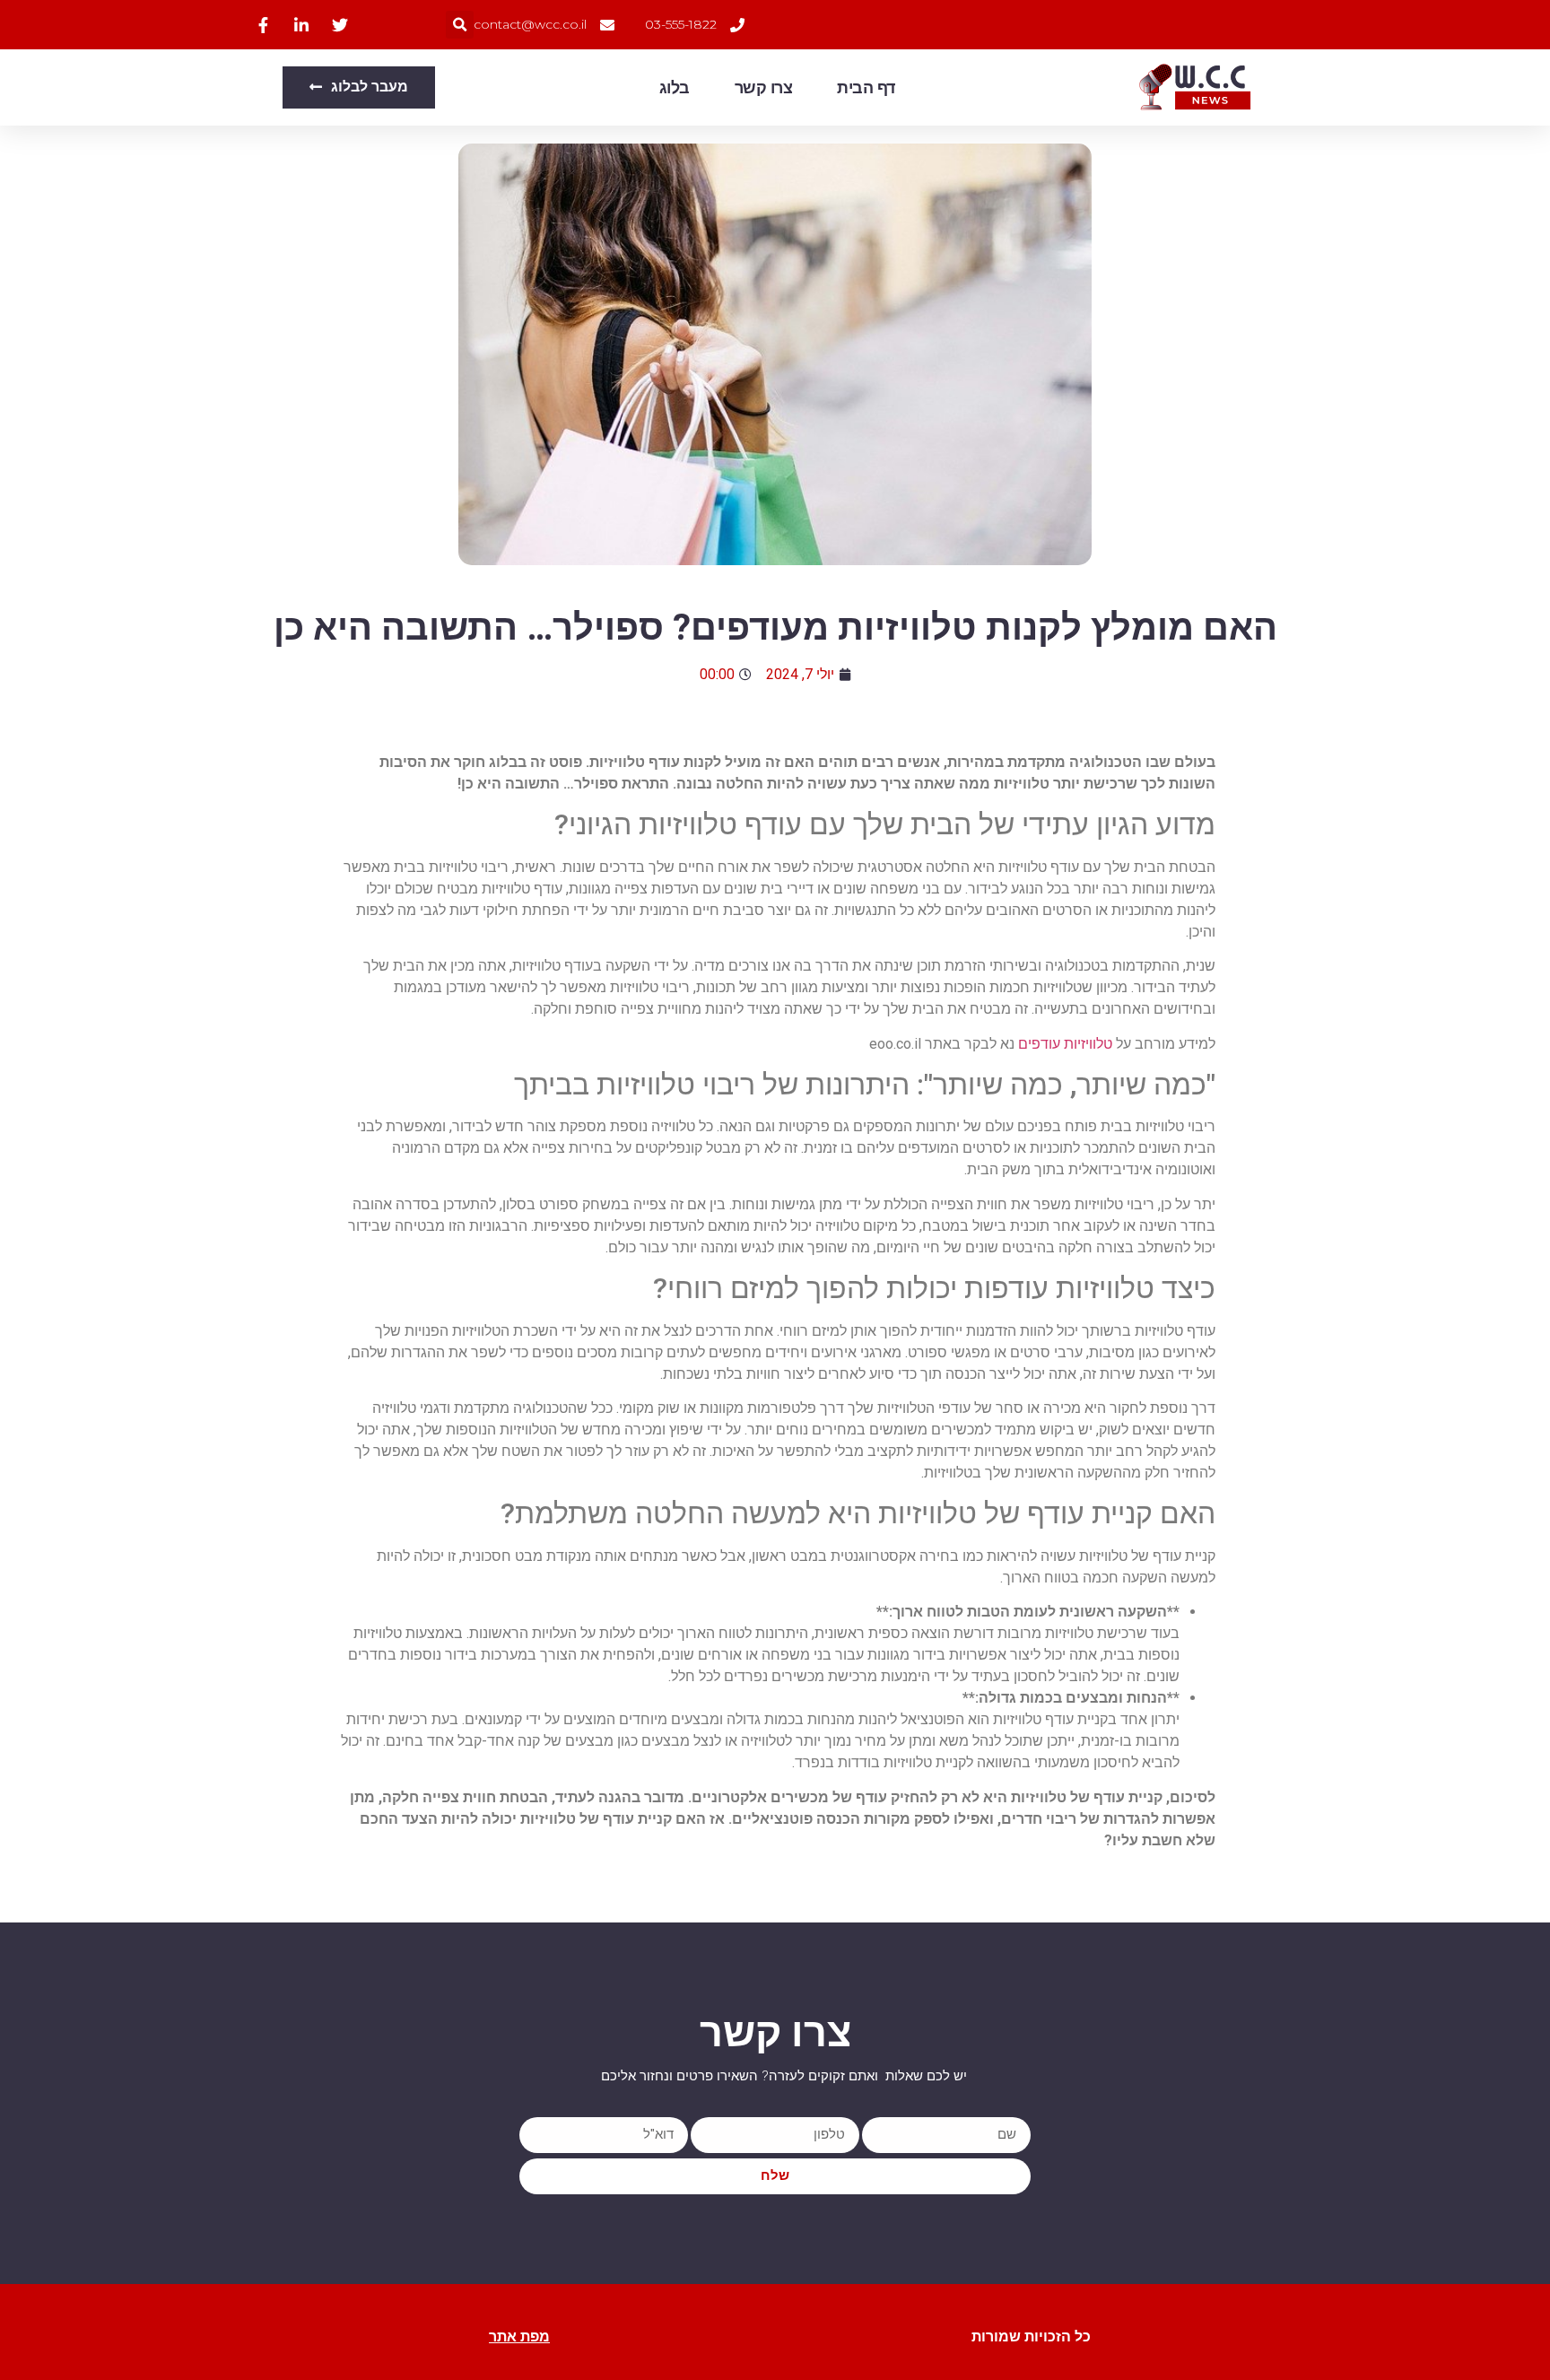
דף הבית (866, 88)
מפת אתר (519, 2336)
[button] (460, 25)
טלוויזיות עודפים (1065, 1044)
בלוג (675, 88)
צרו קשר (764, 88)
